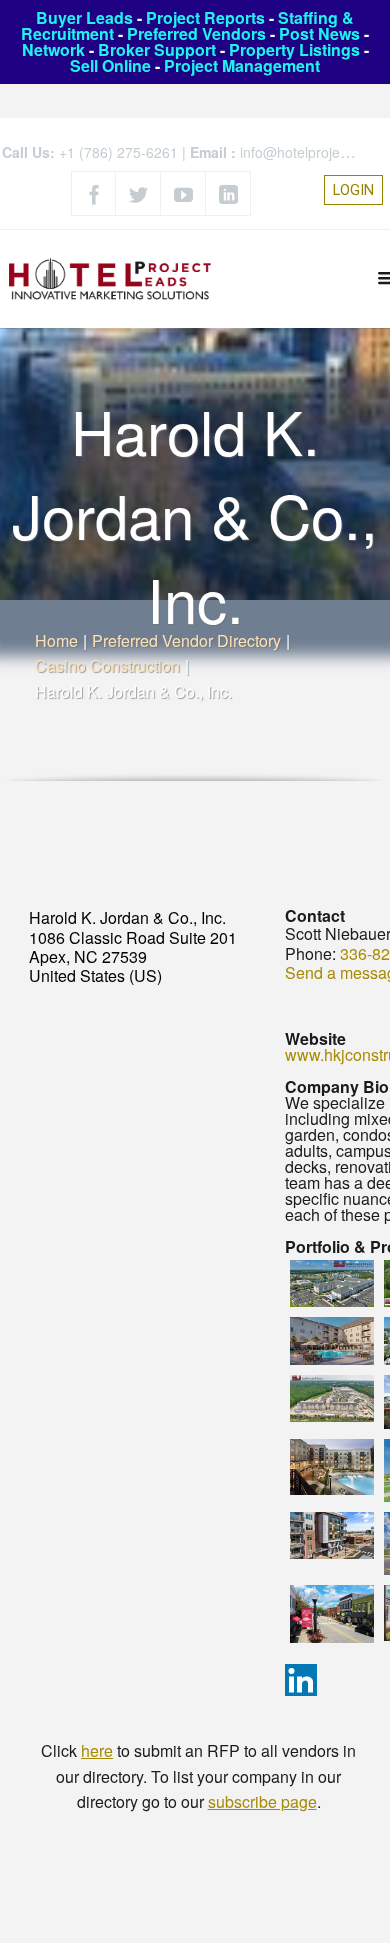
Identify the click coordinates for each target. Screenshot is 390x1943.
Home (56, 640)
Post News (319, 33)
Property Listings (294, 49)
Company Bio (337, 1086)
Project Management (242, 65)
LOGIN (353, 190)
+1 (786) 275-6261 (118, 152)
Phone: (310, 953)
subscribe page (262, 1801)
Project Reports (205, 17)
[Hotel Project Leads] (110, 278)
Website (315, 1038)
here (97, 1750)
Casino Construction (107, 665)
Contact (315, 915)
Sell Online (110, 65)
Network (53, 49)
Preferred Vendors (196, 33)
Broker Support (157, 49)
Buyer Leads (84, 17)
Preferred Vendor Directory (186, 640)
